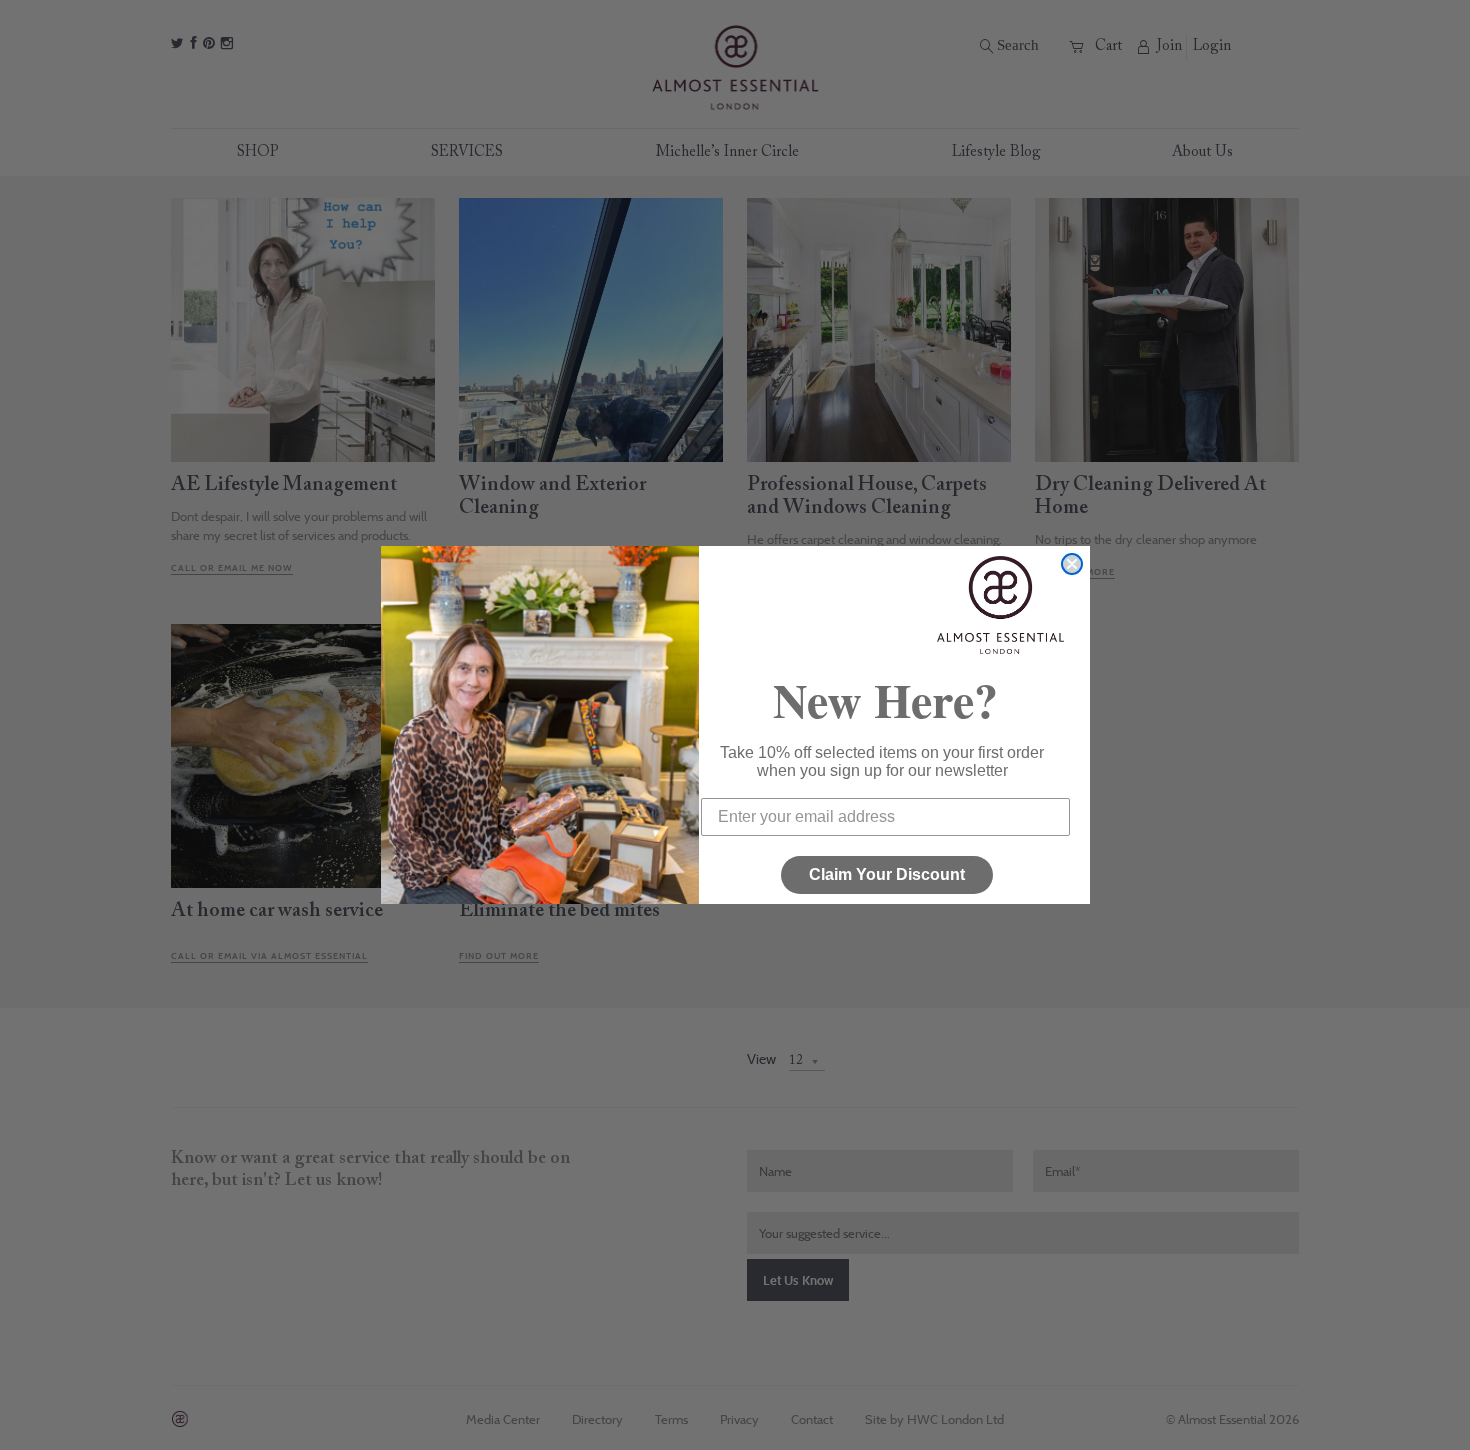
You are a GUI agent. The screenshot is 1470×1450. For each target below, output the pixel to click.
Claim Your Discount (887, 874)
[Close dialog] (1072, 564)
